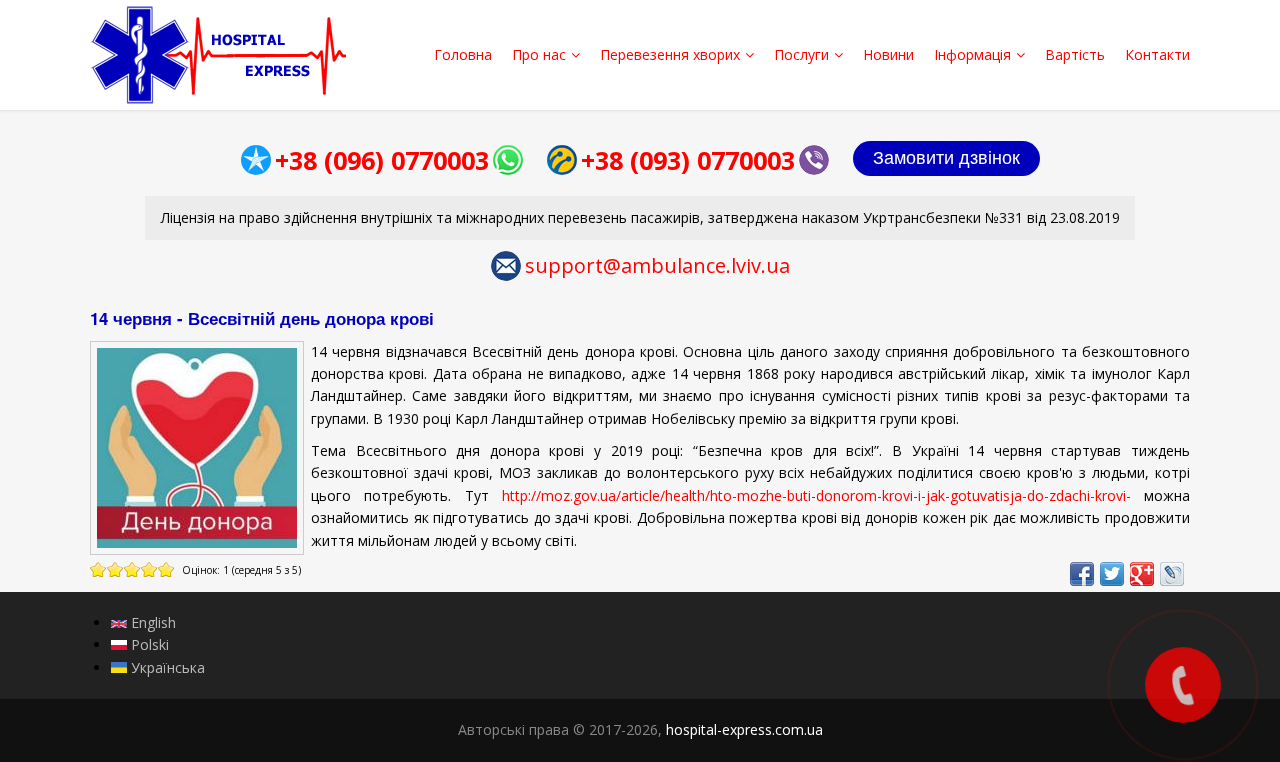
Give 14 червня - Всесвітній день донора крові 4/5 (149, 569)
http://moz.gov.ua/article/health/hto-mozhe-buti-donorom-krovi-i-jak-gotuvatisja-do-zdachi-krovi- (816, 495)
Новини (888, 54)
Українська (166, 667)
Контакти (1157, 54)
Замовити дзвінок (946, 158)
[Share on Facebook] (1082, 574)
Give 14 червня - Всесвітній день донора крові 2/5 (115, 569)
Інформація (972, 54)
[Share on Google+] (1142, 574)
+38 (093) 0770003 (688, 160)
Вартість (1075, 54)
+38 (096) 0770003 (382, 160)
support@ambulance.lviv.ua (657, 265)
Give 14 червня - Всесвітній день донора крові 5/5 (166, 569)
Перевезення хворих (670, 54)
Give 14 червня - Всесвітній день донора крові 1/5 (98, 569)
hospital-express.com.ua (744, 729)
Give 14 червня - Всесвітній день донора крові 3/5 (132, 569)
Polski (148, 644)
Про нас (539, 54)
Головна (463, 54)
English (151, 622)
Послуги (801, 54)
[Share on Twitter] (1112, 574)
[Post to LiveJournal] (1172, 574)
